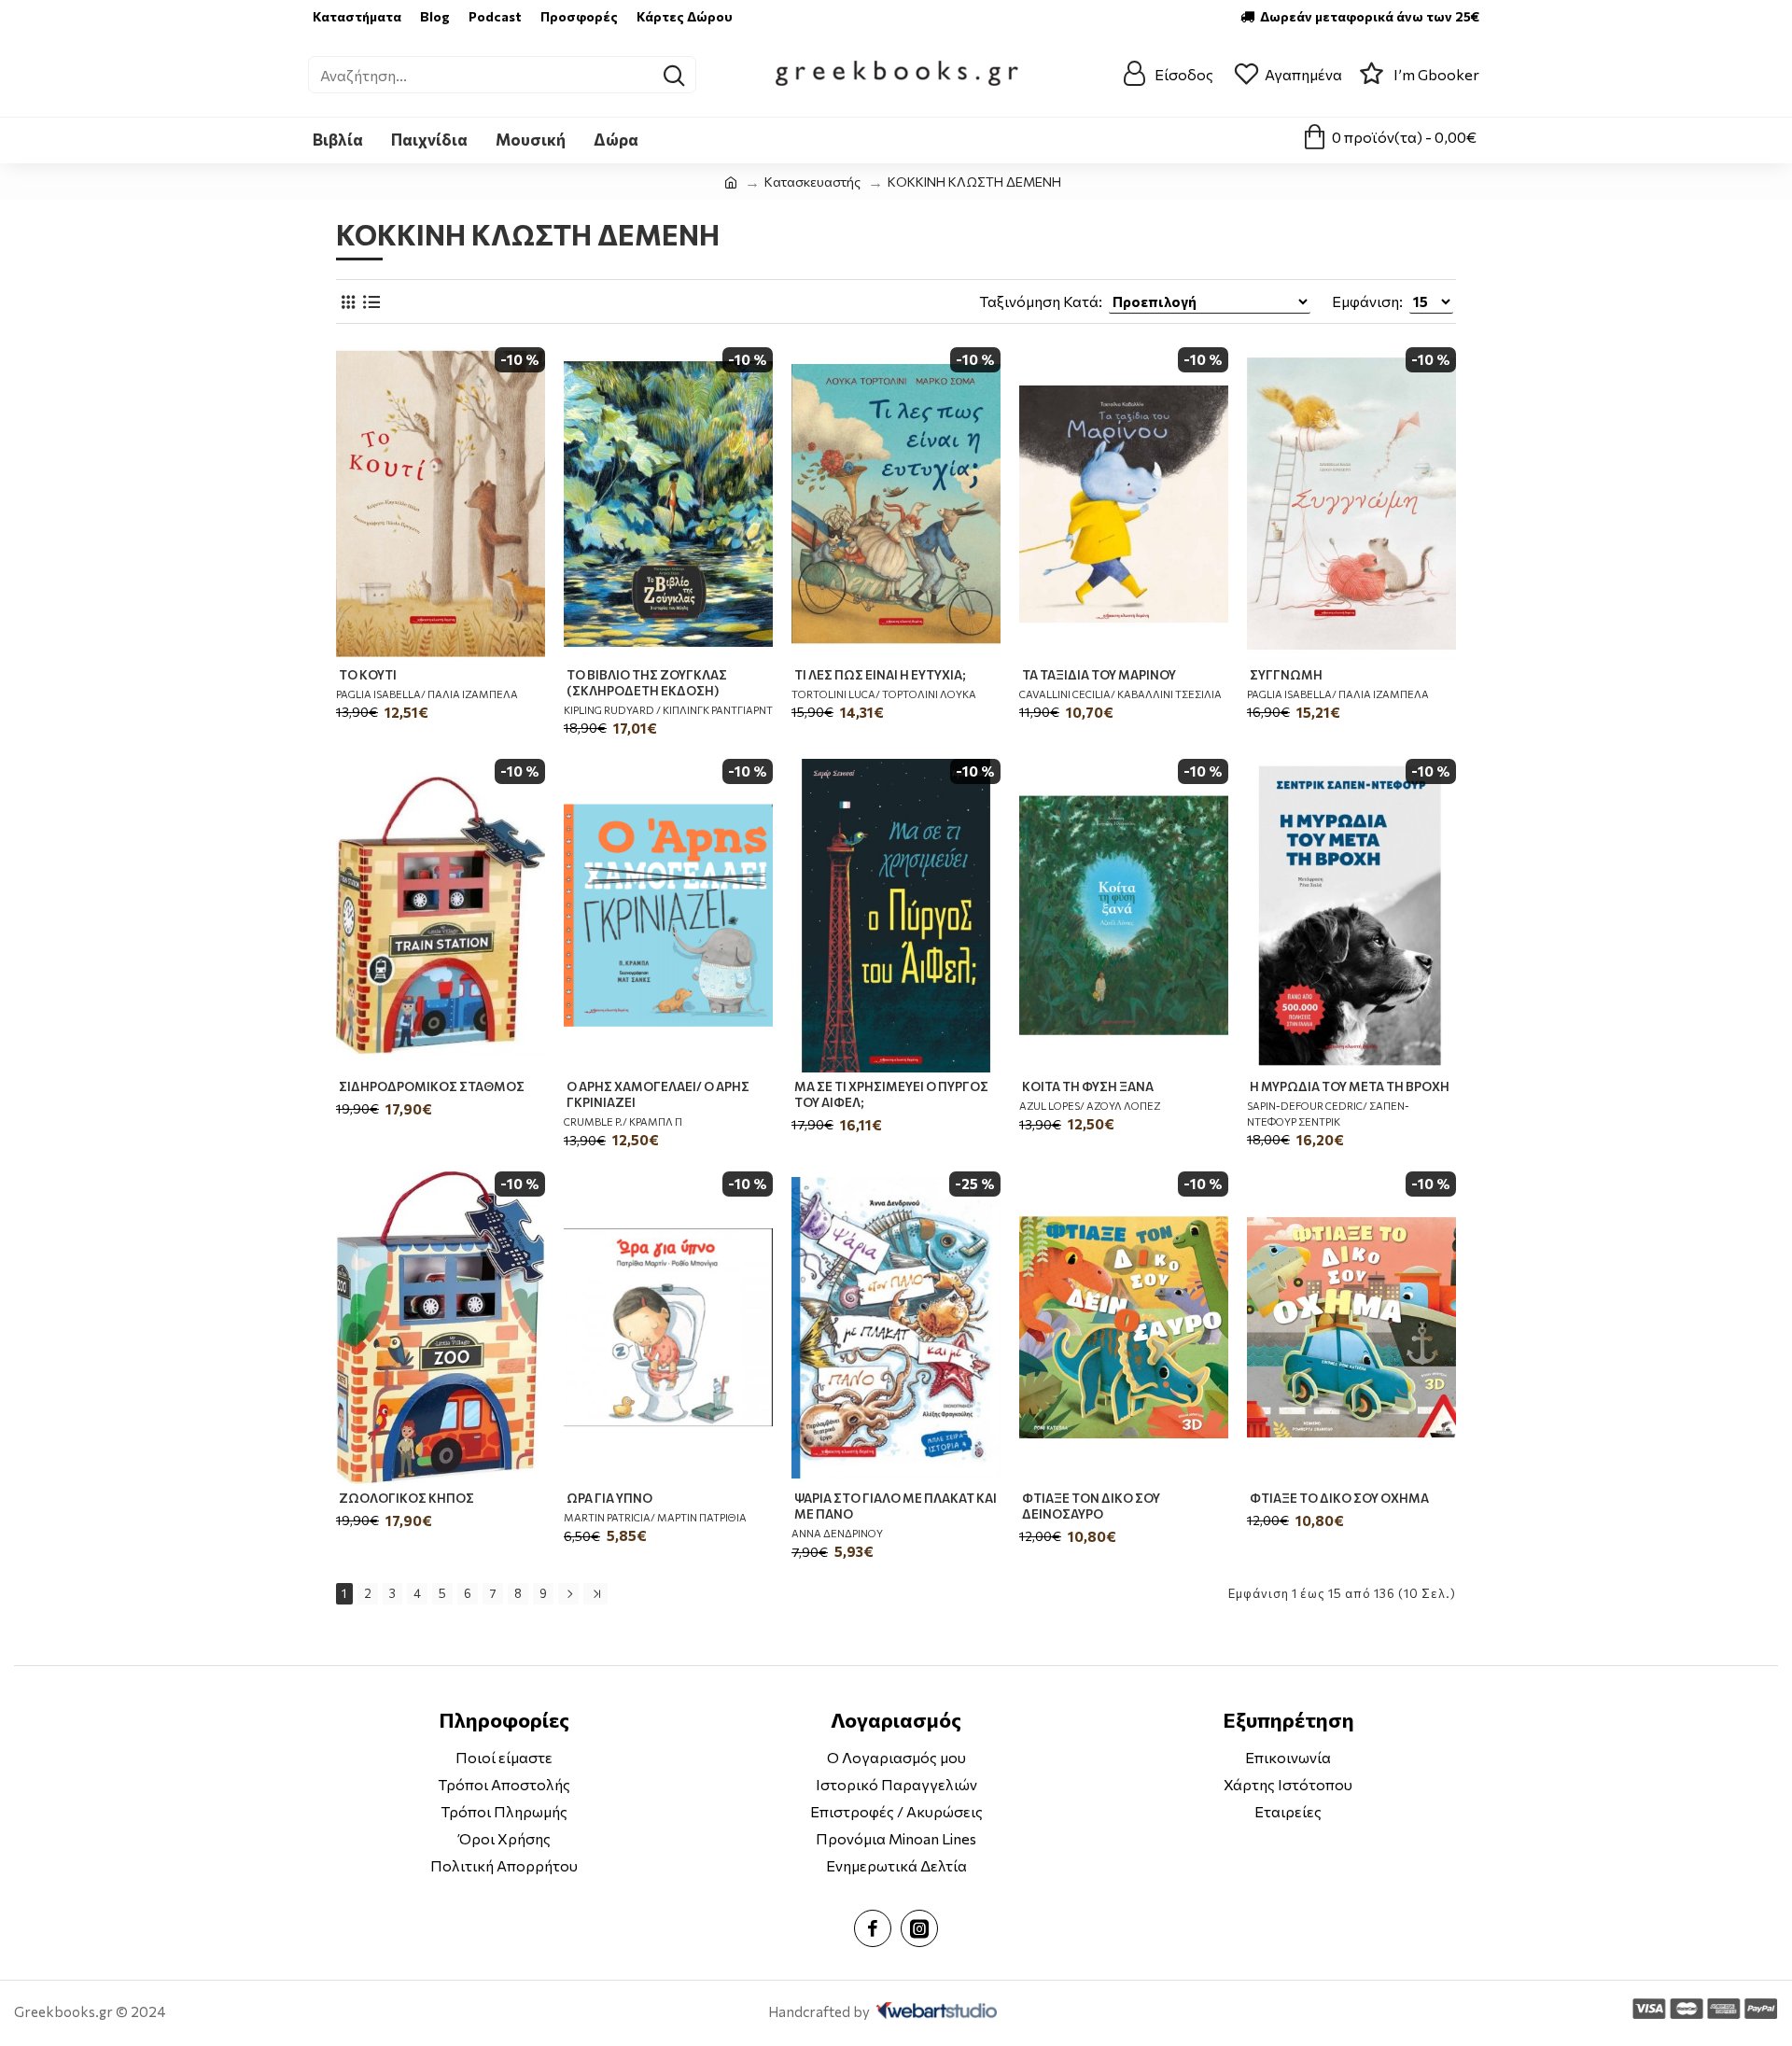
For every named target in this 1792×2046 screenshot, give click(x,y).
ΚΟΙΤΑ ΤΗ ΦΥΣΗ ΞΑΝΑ (1088, 1086)
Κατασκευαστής (812, 182)
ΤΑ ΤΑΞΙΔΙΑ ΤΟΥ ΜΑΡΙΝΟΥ (1099, 675)
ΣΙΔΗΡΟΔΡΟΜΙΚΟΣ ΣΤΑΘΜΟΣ (432, 1086)
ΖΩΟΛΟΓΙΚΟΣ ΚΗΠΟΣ (406, 1498)
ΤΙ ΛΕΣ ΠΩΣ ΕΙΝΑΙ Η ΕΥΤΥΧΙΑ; (880, 675)
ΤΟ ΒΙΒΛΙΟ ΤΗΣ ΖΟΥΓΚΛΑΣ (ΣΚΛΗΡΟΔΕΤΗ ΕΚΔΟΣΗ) (647, 683)
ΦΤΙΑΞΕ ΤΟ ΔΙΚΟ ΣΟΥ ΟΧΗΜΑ (1339, 1498)
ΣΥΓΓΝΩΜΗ (1286, 675)
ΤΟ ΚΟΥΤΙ (368, 675)
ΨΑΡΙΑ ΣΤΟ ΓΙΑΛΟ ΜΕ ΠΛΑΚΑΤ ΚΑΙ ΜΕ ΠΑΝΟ (896, 1506)
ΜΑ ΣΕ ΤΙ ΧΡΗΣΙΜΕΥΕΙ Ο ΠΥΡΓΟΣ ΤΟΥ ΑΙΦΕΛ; (891, 1094)
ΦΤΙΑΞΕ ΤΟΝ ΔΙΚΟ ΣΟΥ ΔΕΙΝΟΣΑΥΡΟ (1091, 1506)
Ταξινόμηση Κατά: (1041, 301)
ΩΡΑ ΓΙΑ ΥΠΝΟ (609, 1498)
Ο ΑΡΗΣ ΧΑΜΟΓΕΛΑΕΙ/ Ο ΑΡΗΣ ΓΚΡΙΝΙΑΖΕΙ (658, 1094)
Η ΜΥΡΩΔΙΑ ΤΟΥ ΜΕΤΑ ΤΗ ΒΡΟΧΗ (1350, 1086)
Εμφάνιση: (1367, 301)
